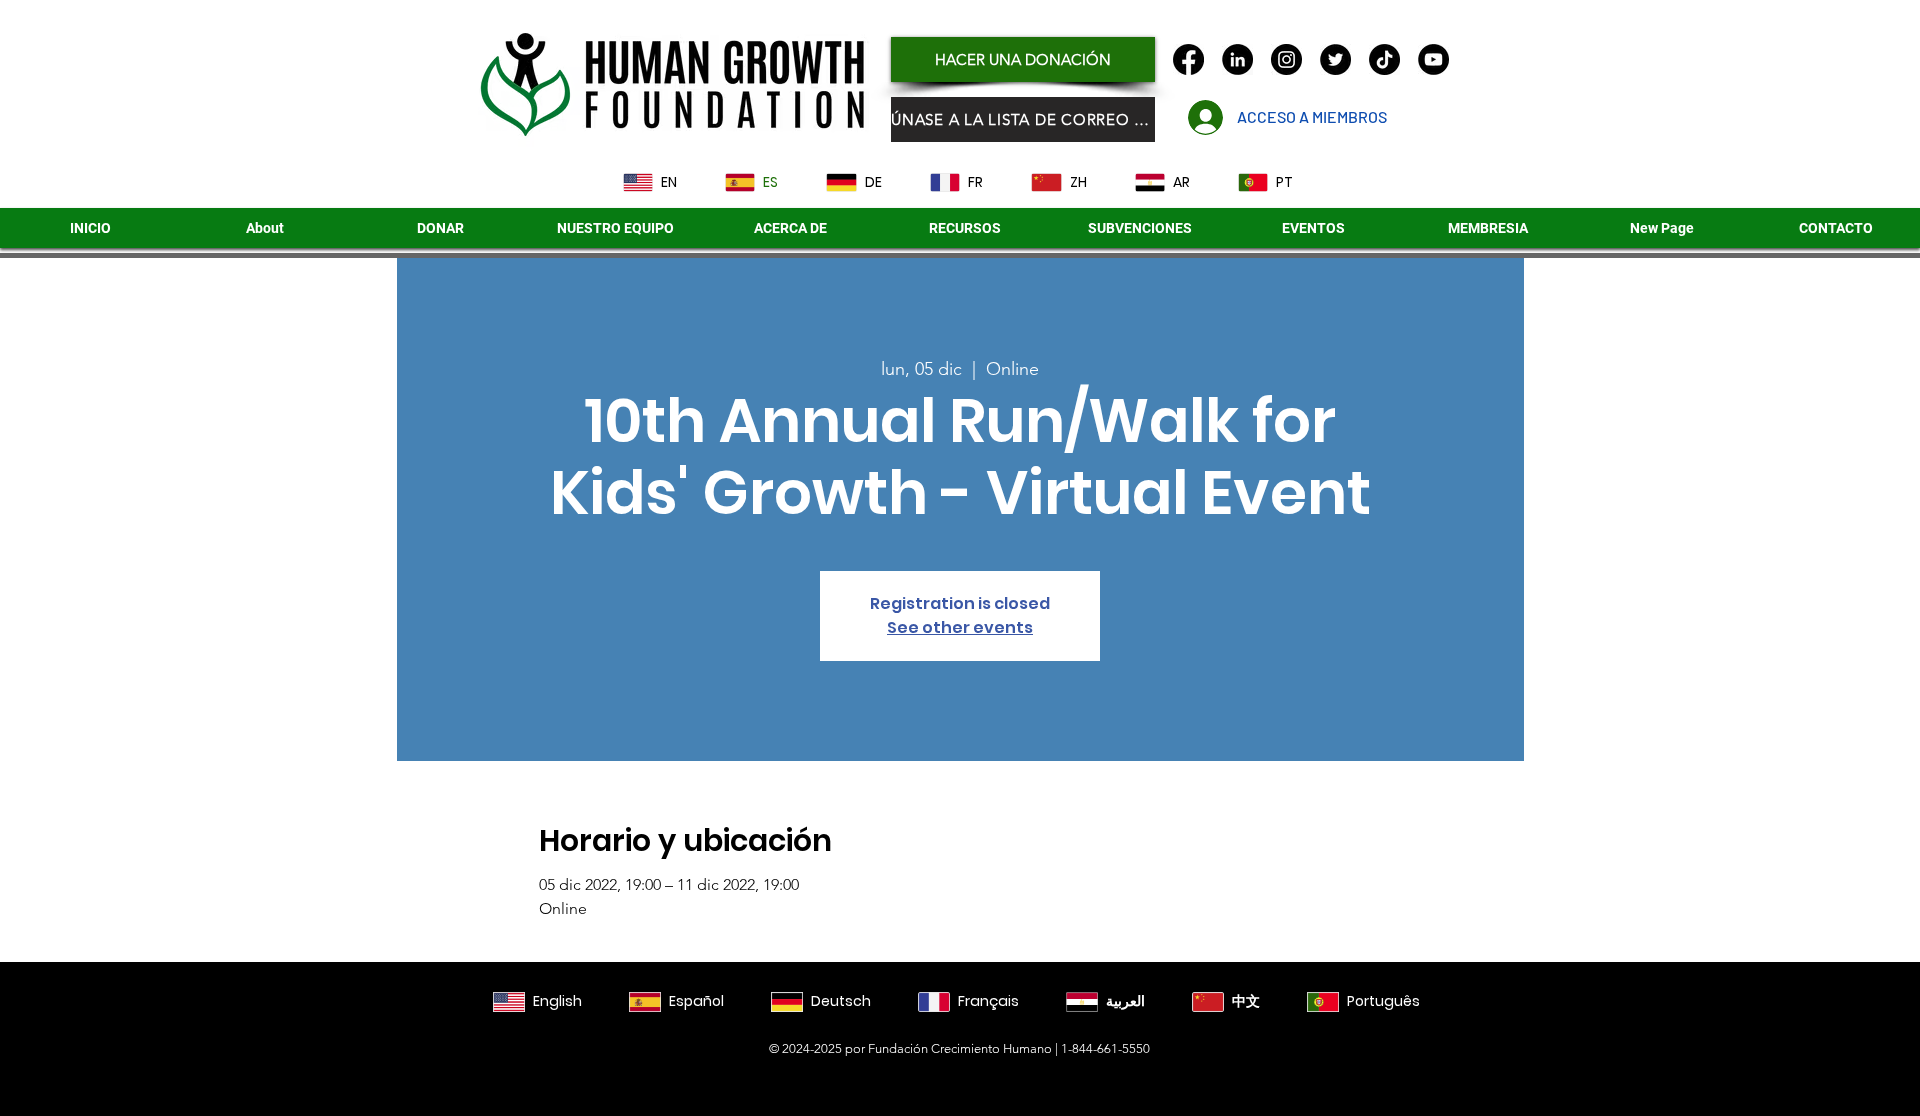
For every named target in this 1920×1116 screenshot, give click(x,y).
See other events (960, 627)
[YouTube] (1433, 59)
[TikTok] (1384, 59)
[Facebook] (1188, 59)
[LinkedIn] (1237, 59)
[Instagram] (1286, 59)
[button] (1139, 228)
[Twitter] (1335, 59)
